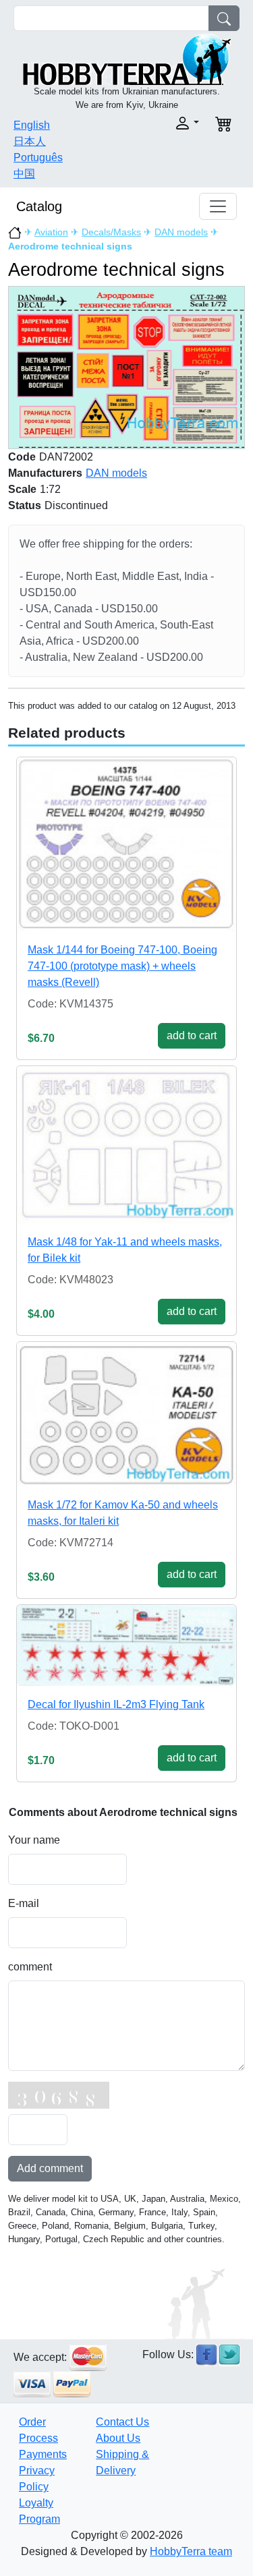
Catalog (39, 206)
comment (30, 1967)
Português (38, 157)
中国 (24, 174)
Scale (22, 489)
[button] (167, 123)
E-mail (24, 1903)
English (32, 125)
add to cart (192, 1035)
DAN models (181, 232)
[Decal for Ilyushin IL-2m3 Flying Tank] (126, 1645)
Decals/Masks (111, 232)
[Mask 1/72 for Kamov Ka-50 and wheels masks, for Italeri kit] (126, 1414)
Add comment (50, 2168)
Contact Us (122, 2422)
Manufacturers (45, 473)
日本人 (30, 141)
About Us (118, 2438)
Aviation (51, 232)
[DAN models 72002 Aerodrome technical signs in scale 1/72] (126, 367)
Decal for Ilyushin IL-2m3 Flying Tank (116, 1704)
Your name (34, 1840)
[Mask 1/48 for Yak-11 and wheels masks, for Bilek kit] (126, 1144)
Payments (43, 2454)
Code (22, 457)
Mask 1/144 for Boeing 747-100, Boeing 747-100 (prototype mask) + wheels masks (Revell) (122, 966)
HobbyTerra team (191, 2551)
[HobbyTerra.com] (127, 58)
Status (25, 505)
